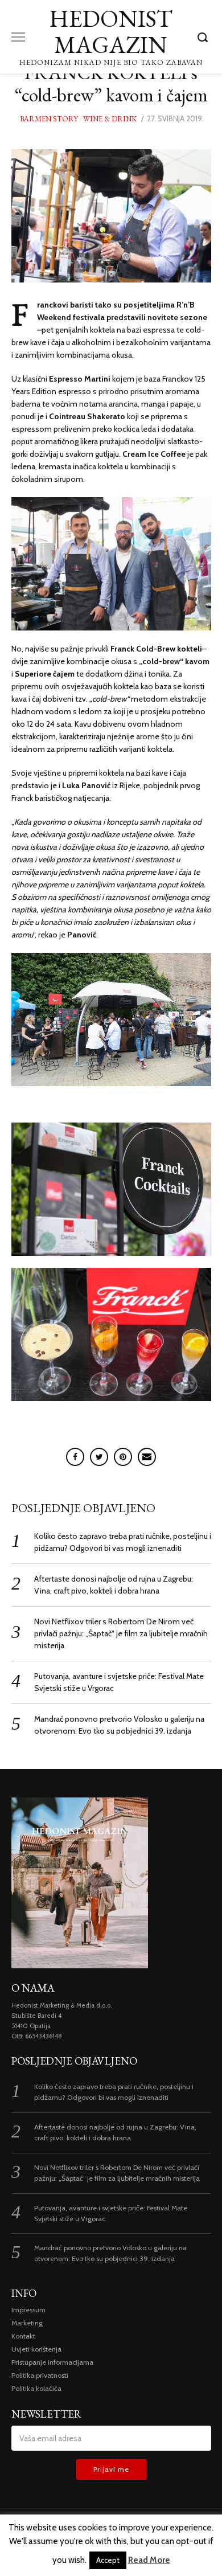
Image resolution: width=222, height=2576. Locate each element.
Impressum (28, 2310)
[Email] (147, 1457)
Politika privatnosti (40, 2375)
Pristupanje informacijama (52, 2362)
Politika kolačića (36, 2388)
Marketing (27, 2323)
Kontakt (23, 2336)
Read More (149, 2560)
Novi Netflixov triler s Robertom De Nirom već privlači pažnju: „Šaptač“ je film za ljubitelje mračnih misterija (121, 1633)
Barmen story (49, 119)
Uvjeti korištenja (36, 2349)
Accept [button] (108, 2560)
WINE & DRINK (110, 119)
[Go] (204, 37)
